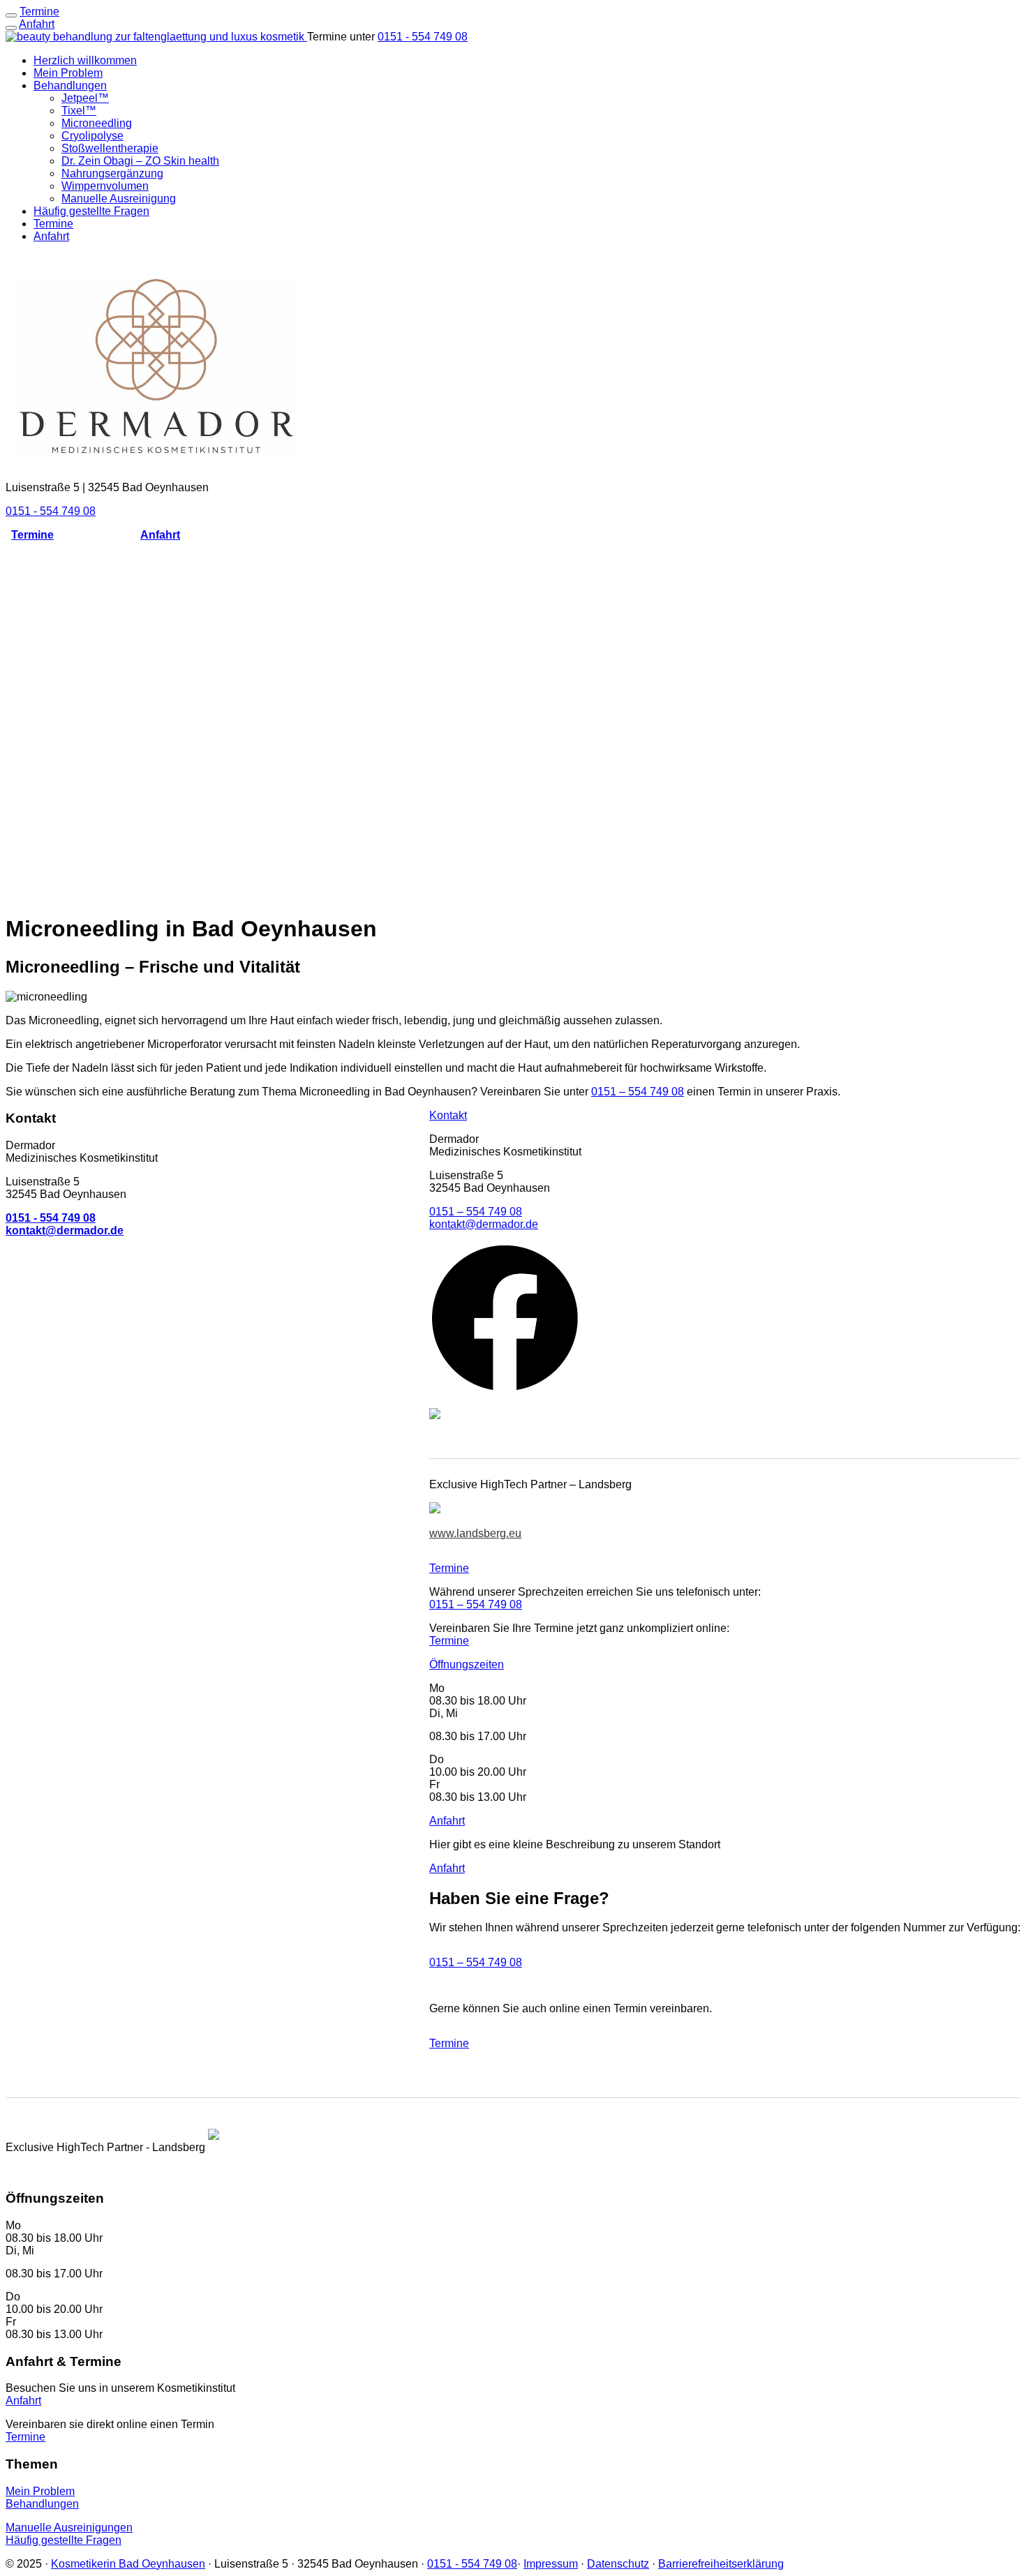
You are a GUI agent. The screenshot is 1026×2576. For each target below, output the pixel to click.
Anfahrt (37, 24)
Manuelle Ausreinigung (119, 199)
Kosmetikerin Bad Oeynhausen (128, 2564)
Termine (53, 224)
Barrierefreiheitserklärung (721, 2564)
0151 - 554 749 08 (423, 37)
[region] (513, 727)
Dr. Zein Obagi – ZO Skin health (140, 161)
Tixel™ (79, 111)
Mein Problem (68, 73)
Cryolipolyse (92, 136)
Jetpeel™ (85, 98)
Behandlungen (70, 85)
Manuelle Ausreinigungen (69, 2528)
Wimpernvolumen (105, 186)
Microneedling (97, 123)
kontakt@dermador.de (484, 1224)
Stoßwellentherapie (110, 148)
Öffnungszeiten (467, 1664)
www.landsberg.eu (475, 1533)
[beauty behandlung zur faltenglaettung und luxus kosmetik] (156, 37)
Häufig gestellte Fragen (91, 211)
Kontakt (448, 1115)
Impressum (551, 2564)
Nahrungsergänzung (112, 173)
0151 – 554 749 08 (638, 1092)
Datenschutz (618, 2564)
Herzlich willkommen (85, 60)
